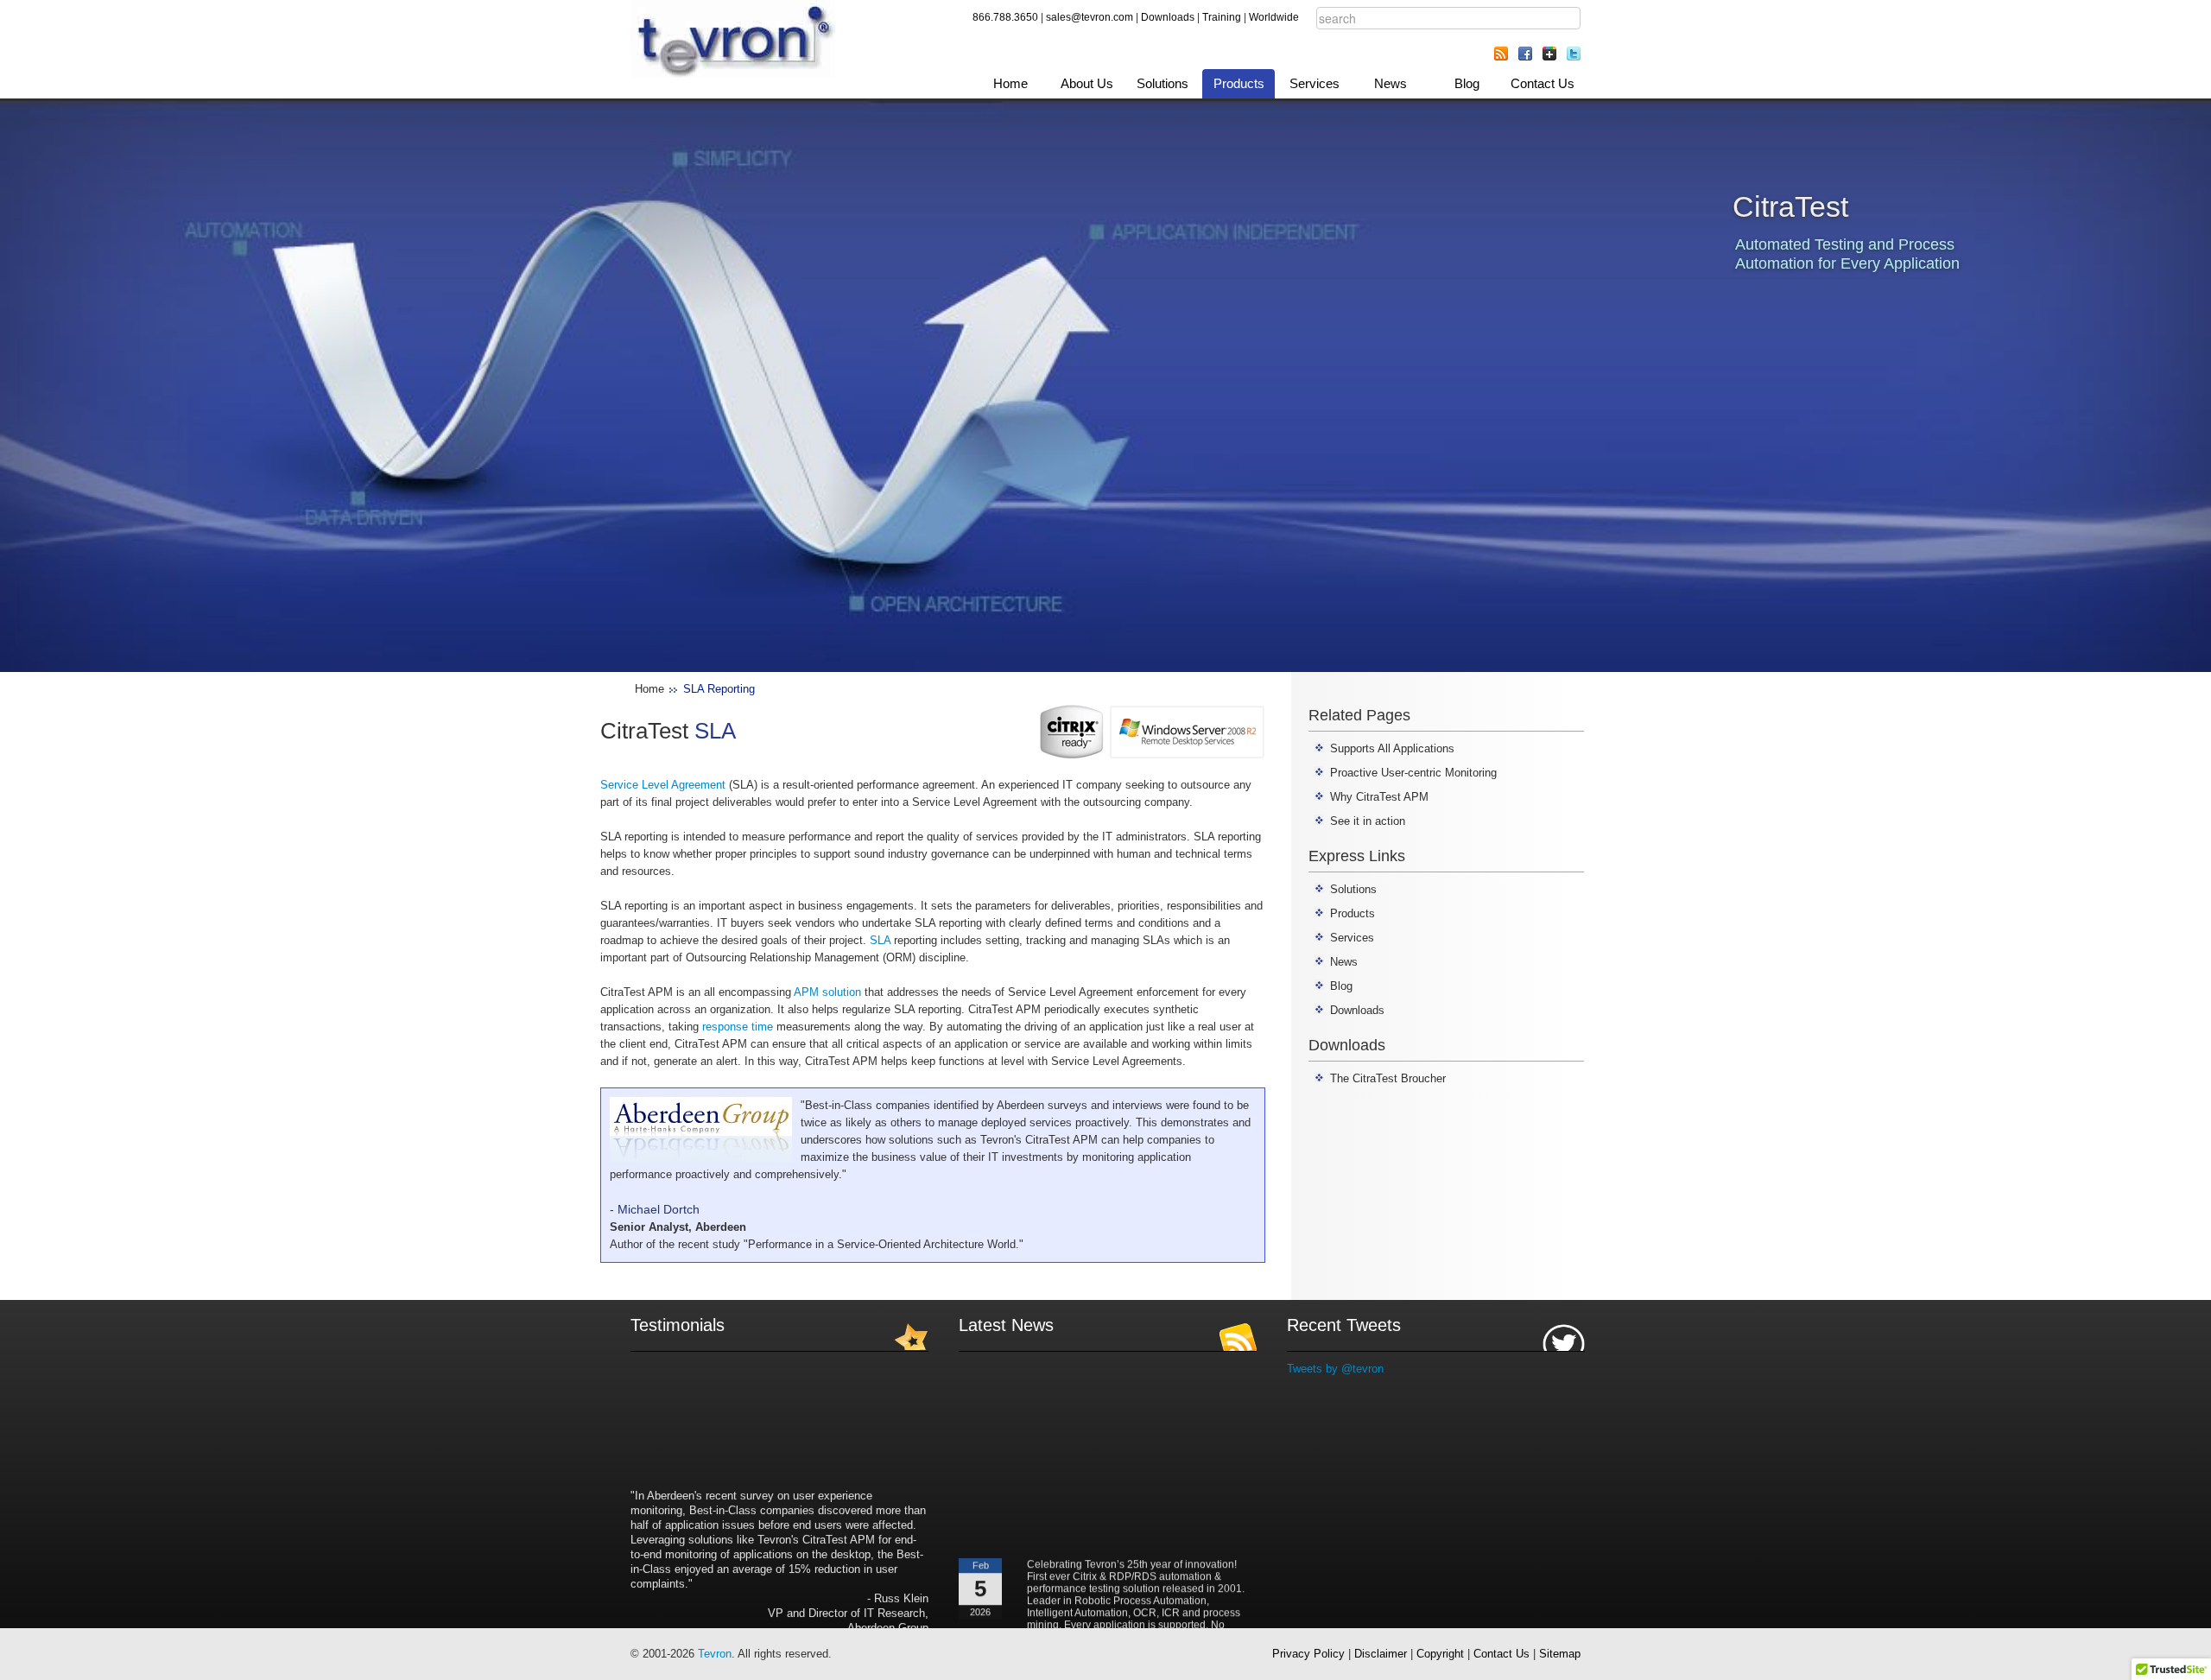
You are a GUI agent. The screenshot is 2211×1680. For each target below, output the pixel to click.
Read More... (1226, 1628)
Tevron (715, 1654)
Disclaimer (1381, 1654)
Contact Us (1543, 83)
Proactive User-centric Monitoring (1413, 773)
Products (1239, 83)
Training (1222, 17)
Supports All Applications (1392, 748)
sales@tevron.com (1090, 17)
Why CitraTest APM (1379, 797)
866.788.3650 (1005, 17)
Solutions (1163, 83)
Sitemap (1560, 1654)
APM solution (827, 992)
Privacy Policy (1308, 1654)
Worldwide (1274, 17)
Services (1315, 83)
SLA (880, 940)
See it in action (1368, 821)
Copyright (1440, 1654)
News (1391, 83)
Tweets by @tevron (1335, 1369)
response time (738, 1027)
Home (1010, 83)
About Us (1087, 83)
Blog (1467, 83)
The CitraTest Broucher (1388, 1078)
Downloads (1168, 17)
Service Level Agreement (663, 785)
